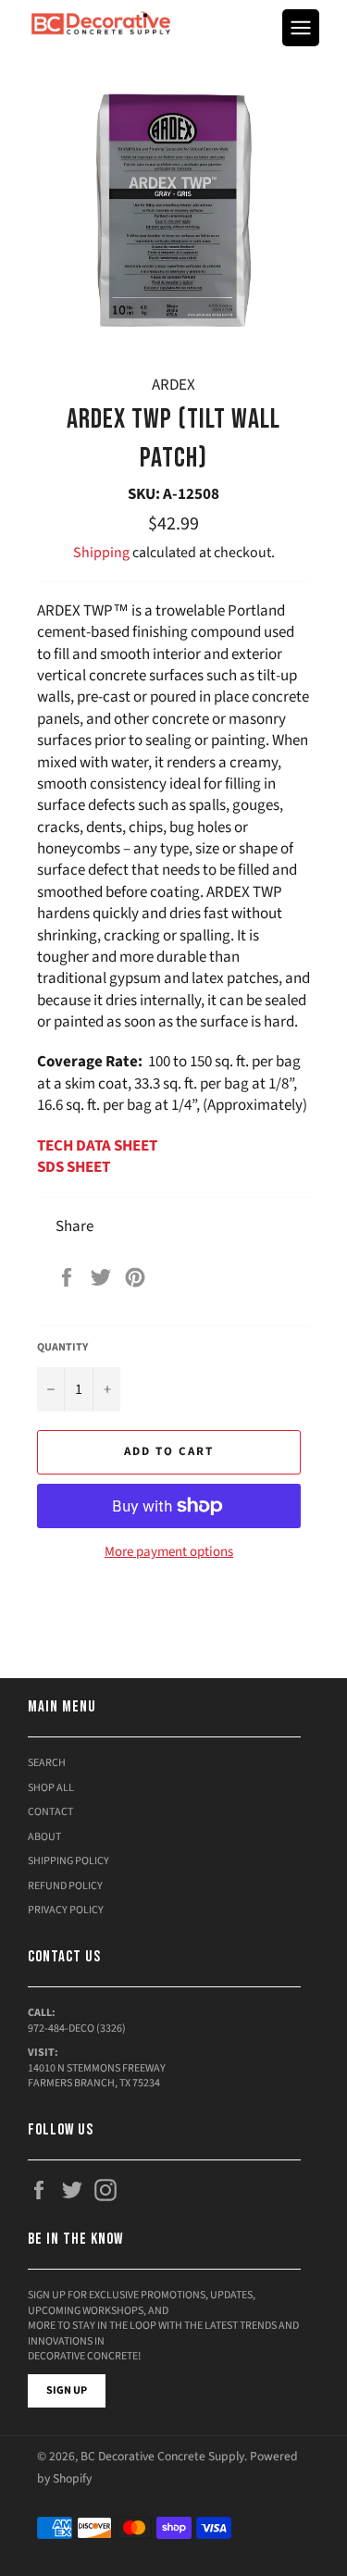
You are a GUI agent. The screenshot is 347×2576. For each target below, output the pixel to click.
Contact (50, 1812)
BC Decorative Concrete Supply (162, 2456)
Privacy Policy (66, 1910)
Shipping (101, 553)
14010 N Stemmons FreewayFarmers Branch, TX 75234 (97, 2076)
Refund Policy (65, 1886)
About (44, 1837)
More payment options (169, 1552)
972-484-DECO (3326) (77, 2028)
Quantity (62, 1348)
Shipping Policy (68, 1861)
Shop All (51, 1788)
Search (47, 1763)
